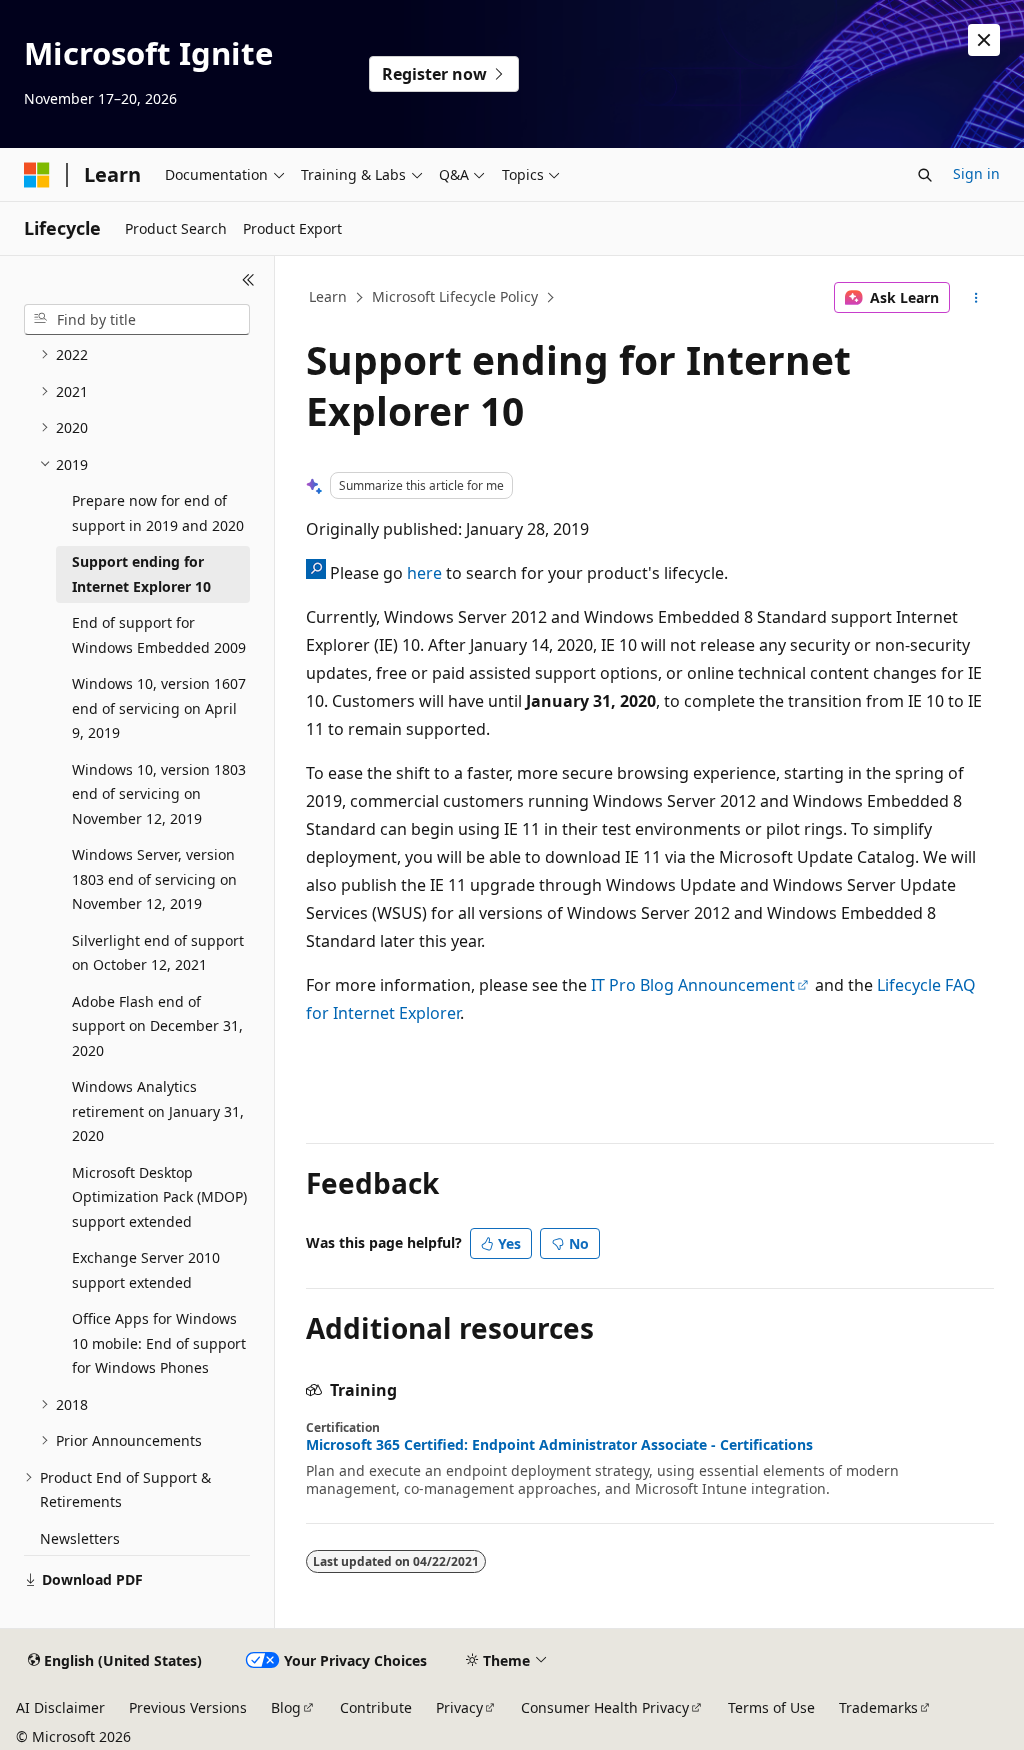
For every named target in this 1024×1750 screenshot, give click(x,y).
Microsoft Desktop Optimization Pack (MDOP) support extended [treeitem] (159, 1197)
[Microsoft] (37, 175)
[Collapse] (248, 280)
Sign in (976, 173)
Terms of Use (771, 1707)
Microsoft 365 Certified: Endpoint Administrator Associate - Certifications (559, 1445)
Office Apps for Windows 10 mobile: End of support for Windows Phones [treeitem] (159, 1343)
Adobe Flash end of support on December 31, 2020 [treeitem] (157, 1026)
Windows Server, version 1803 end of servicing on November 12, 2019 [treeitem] (154, 879)
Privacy (459, 1707)
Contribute (376, 1707)
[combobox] (137, 320)
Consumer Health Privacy (605, 1707)
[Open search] (925, 175)
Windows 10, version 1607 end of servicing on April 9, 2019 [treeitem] (159, 708)
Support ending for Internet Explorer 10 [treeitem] (141, 574)
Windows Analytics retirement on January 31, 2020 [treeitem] (158, 1111)
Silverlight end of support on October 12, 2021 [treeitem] (158, 953)
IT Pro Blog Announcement (693, 985)
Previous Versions (188, 1707)
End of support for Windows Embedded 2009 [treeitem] (159, 635)
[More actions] (975, 298)
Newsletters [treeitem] (80, 1538)
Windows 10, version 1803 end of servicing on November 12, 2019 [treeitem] (159, 794)
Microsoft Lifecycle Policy (455, 296)
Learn (328, 296)
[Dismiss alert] (984, 40)
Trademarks (878, 1707)
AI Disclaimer (60, 1707)
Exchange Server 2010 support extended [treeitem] (146, 1270)
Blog (286, 1707)
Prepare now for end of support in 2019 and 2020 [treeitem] (158, 513)
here (424, 573)
